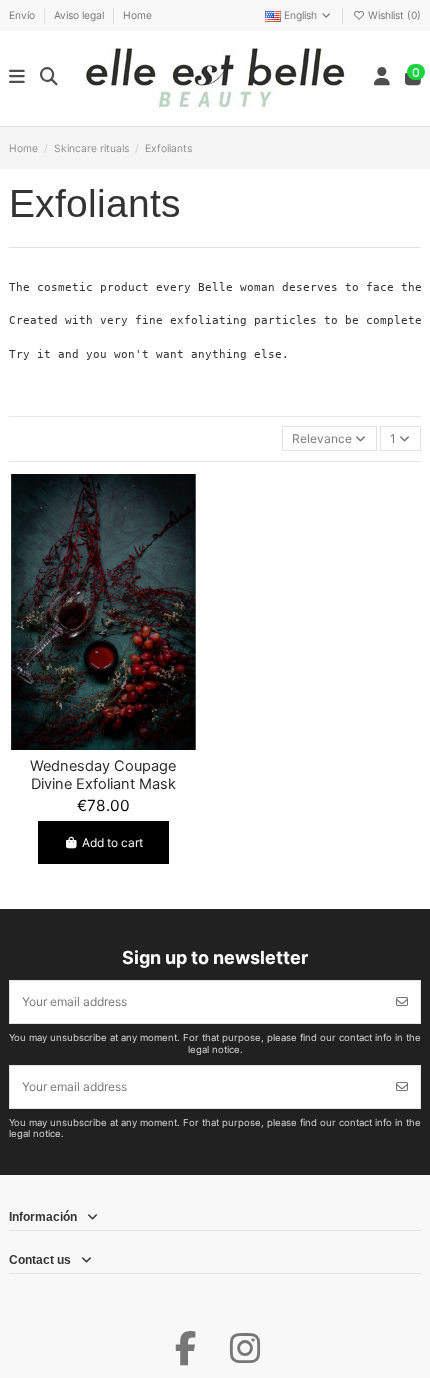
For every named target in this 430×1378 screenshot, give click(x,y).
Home (137, 15)
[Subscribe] (402, 1002)
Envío (23, 15)
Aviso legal (80, 15)
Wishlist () (393, 15)
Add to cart (112, 842)
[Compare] (103, 744)
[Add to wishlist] (79, 744)
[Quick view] (127, 744)
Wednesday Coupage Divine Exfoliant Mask (103, 774)
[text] (215, 321)
